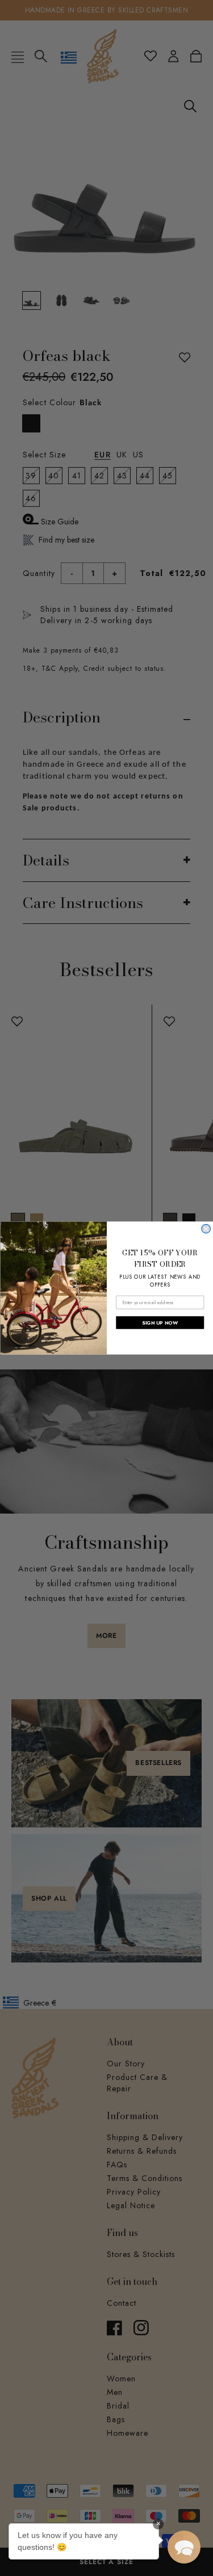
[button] (184, 2547)
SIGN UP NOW (160, 1323)
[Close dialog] (206, 1229)
